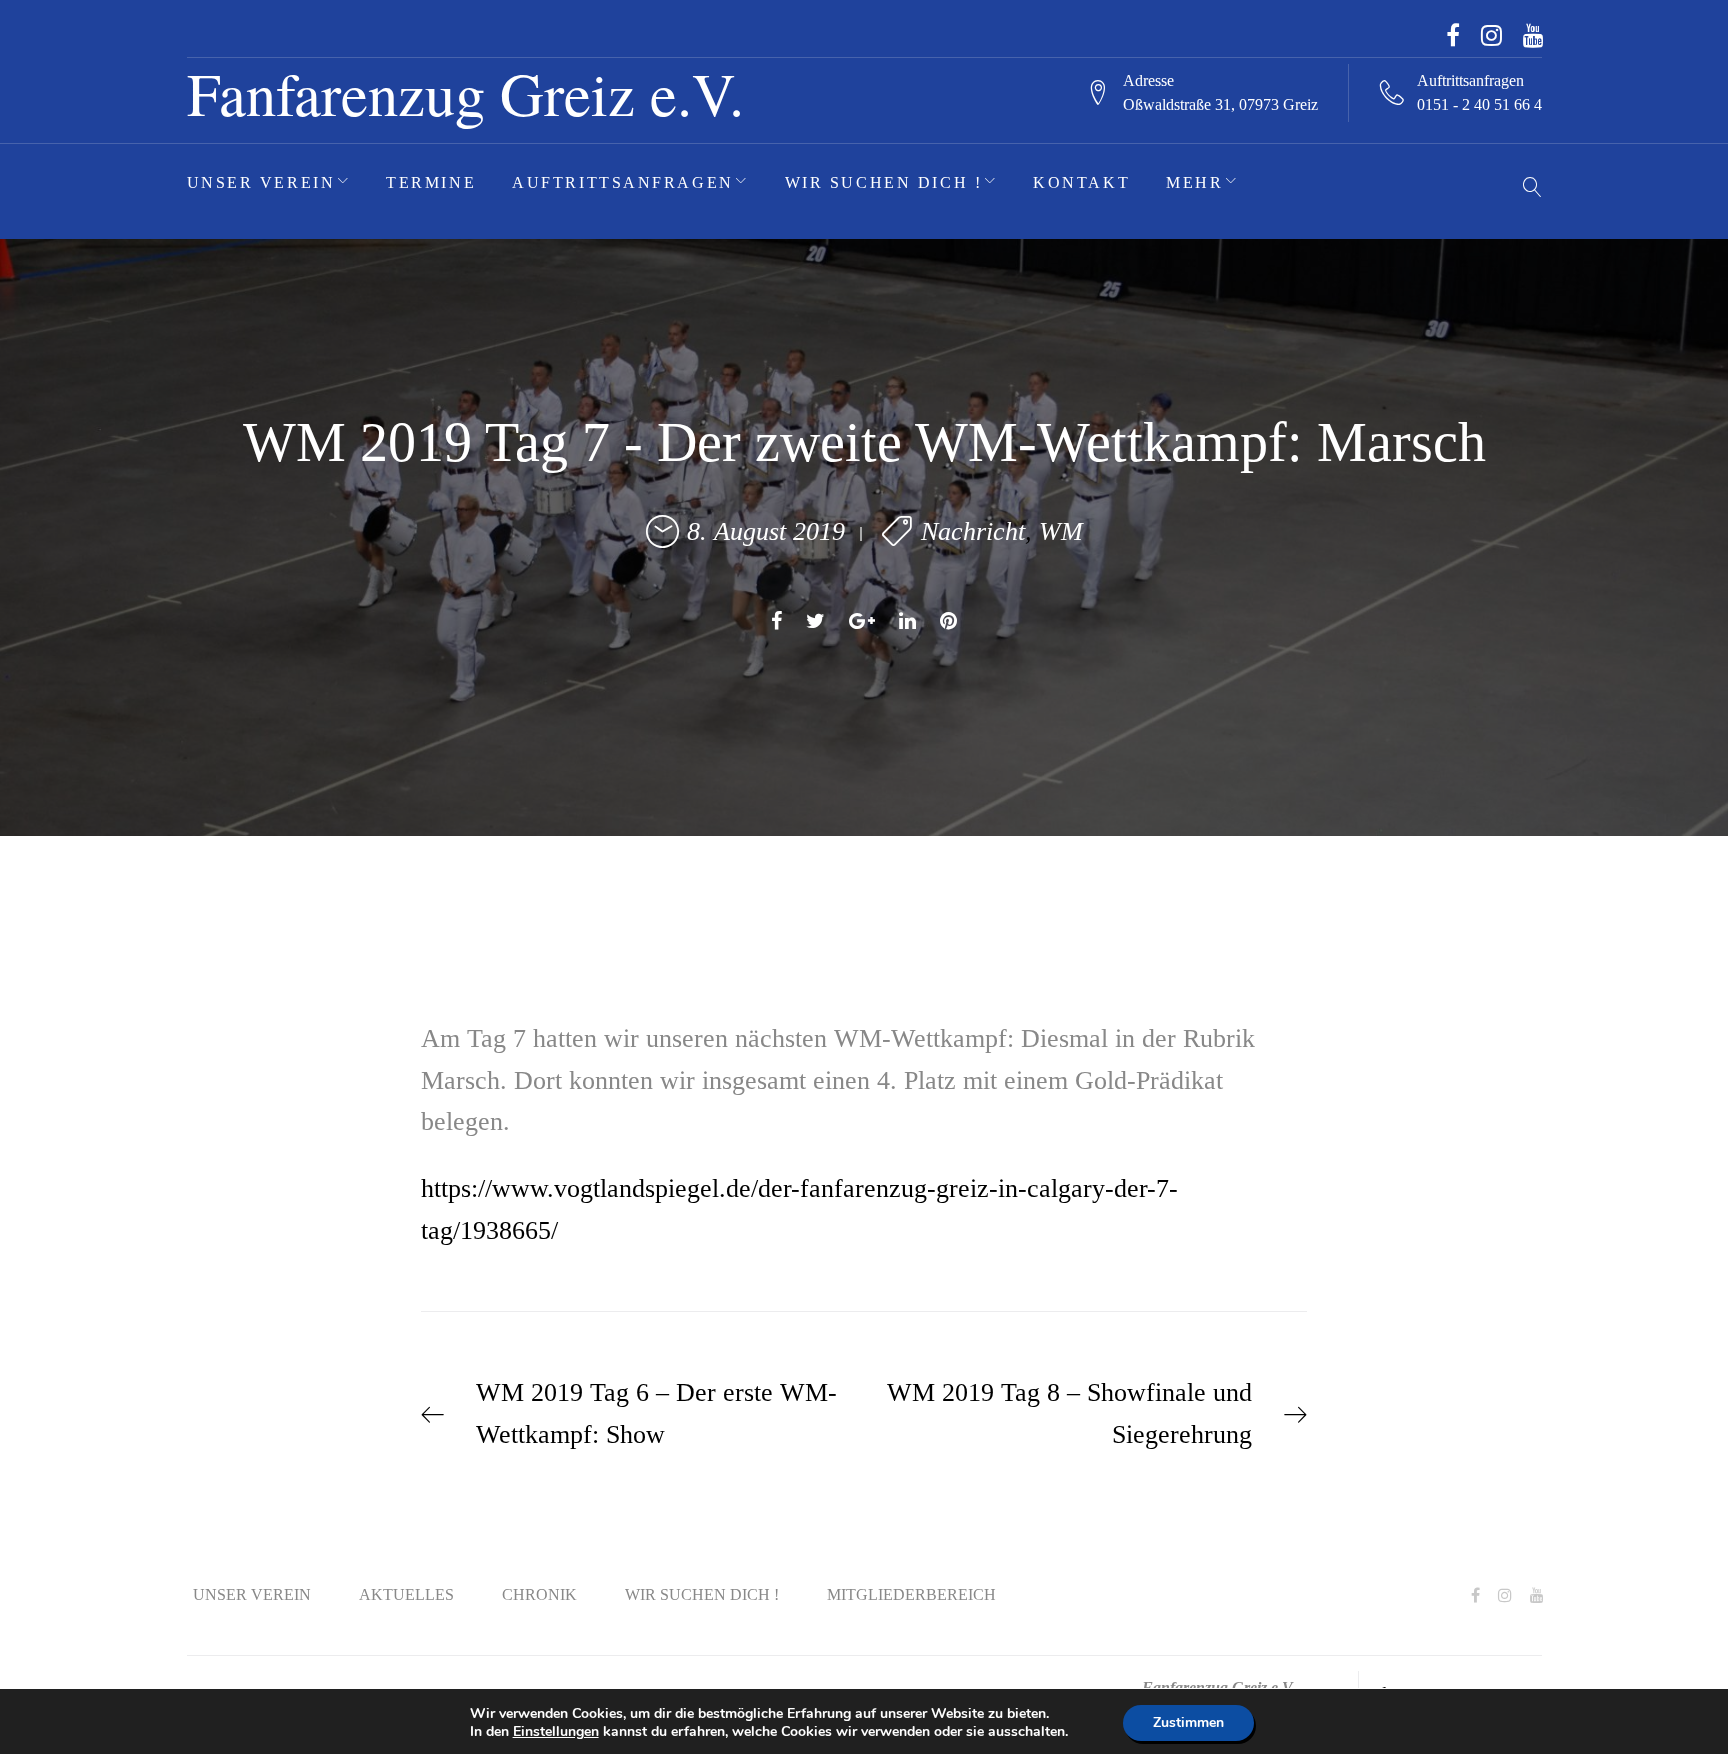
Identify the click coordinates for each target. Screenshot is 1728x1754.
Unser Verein (261, 182)
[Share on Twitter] (815, 621)
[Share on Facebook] (776, 621)
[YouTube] (1533, 35)
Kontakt (1081, 182)
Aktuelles (406, 1594)
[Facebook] (1453, 35)
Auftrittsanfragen (623, 182)
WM (1061, 531)
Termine (431, 182)
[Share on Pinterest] (948, 621)
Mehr (1194, 182)
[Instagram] (1491, 35)
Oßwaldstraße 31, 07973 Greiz (1220, 104)
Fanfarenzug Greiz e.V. (465, 92)
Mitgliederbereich (911, 1594)
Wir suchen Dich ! (884, 182)
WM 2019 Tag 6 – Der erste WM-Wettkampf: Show (656, 1413)
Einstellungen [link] (556, 1731)
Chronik (539, 1594)
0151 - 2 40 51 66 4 (1479, 104)
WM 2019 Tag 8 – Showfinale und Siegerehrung (1069, 1413)
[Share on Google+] (862, 621)
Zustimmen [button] (1188, 1722)
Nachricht (973, 531)
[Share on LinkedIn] (907, 621)
